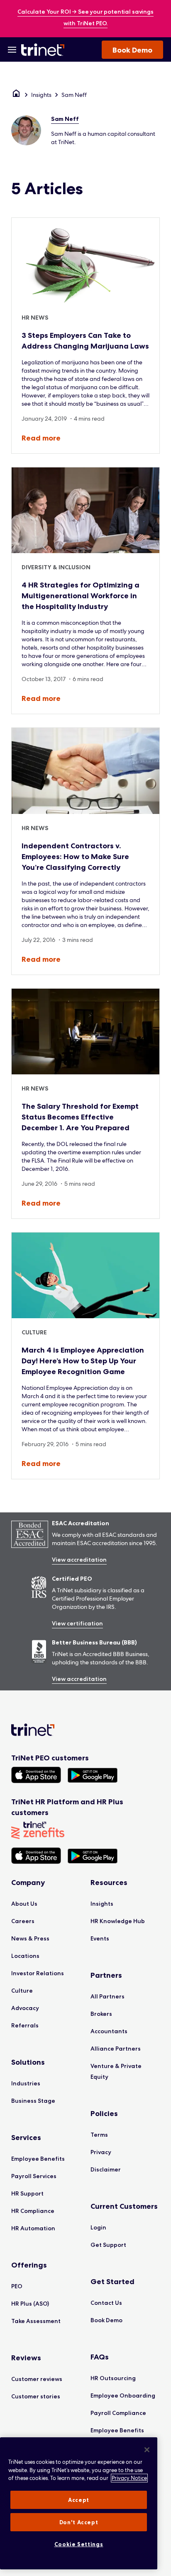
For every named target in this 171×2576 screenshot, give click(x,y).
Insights (41, 95)
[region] (79, 2503)
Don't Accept (79, 2522)
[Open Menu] (12, 50)
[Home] (16, 95)
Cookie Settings (79, 2544)
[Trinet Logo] (44, 50)
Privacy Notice (129, 2478)
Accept (79, 2500)
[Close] (147, 2450)
